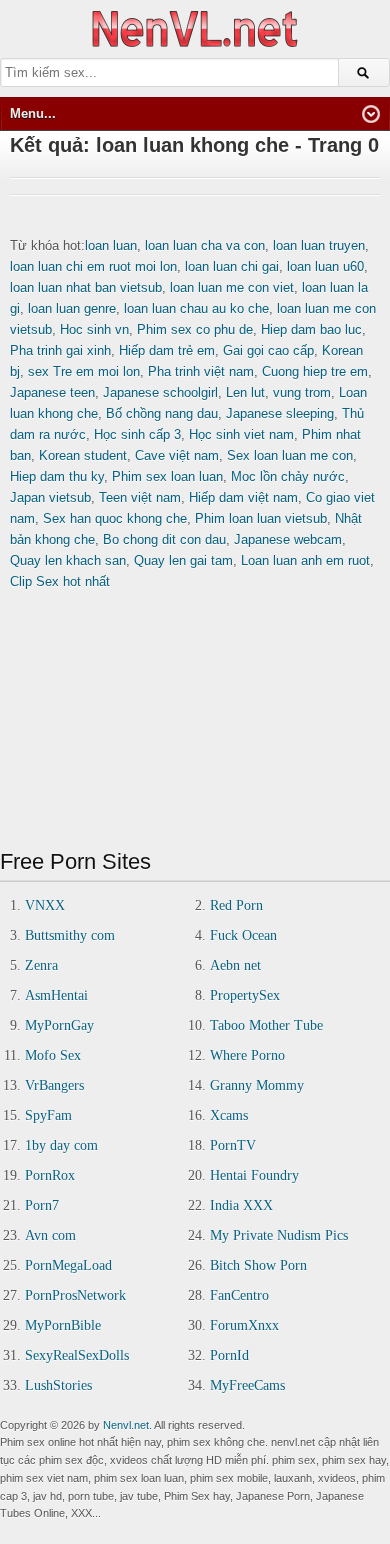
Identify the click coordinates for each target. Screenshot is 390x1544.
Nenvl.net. (127, 1425)
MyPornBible (63, 1325)
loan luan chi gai (232, 266)
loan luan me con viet (232, 287)
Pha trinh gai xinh (60, 350)
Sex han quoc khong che (115, 518)
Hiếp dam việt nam (243, 497)
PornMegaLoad (68, 1265)
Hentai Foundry (254, 1175)
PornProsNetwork (75, 1295)
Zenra (41, 965)
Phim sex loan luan (167, 476)
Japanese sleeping (280, 413)
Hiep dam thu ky (57, 476)
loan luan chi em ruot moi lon (93, 266)
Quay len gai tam (183, 560)
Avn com (50, 1235)
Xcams (229, 1115)
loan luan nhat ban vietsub (86, 287)
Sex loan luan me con (290, 455)
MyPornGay (59, 1025)
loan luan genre (72, 308)
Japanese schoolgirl (160, 392)
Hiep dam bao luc (311, 329)
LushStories (58, 1385)
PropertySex (245, 995)
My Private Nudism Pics (279, 1235)
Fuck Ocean (243, 935)
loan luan (111, 245)
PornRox (50, 1175)
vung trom (302, 392)
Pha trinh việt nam (201, 371)
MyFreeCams (247, 1385)
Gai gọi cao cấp (268, 350)
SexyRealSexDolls (77, 1355)
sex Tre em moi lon (84, 371)
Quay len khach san (68, 560)
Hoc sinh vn (94, 329)
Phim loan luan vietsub (261, 518)
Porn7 (42, 1205)
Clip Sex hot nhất (60, 581)
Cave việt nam (177, 455)
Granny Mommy (257, 1085)
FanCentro (239, 1295)
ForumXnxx (244, 1325)
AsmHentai (56, 995)
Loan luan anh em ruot (305, 560)
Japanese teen (52, 392)
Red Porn (236, 905)
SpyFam (48, 1115)
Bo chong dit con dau (164, 539)
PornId (229, 1355)
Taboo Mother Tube (266, 1025)
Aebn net (235, 965)
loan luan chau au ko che (196, 308)
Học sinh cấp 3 (137, 434)
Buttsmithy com (70, 935)
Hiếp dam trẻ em (167, 350)
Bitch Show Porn (258, 1265)
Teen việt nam (140, 497)
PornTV (233, 1145)
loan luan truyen (319, 245)
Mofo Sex (53, 1055)
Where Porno (247, 1055)
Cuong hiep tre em (315, 371)
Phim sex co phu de (195, 329)
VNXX (45, 905)
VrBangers (54, 1085)
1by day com (61, 1145)
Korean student (83, 455)
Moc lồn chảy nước (288, 476)
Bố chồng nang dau (162, 413)
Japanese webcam (288, 539)
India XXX (241, 1205)
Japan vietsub (50, 497)
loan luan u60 (325, 266)
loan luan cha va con (205, 245)
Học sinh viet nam (241, 434)
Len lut (245, 392)
